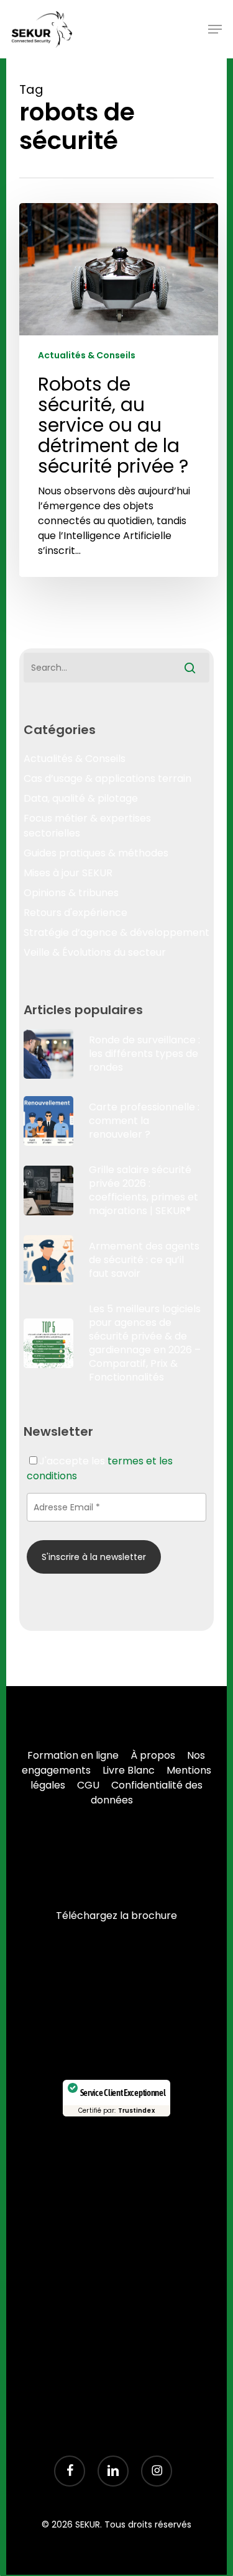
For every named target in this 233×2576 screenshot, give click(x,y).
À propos (153, 1755)
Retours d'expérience (75, 913)
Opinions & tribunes (71, 893)
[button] (215, 29)
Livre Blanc (129, 1770)
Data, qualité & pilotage (81, 798)
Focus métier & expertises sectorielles (87, 826)
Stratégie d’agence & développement (116, 932)
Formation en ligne (73, 1755)
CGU (88, 1785)
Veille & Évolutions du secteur (95, 952)
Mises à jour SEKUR (68, 873)
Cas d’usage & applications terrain (107, 778)
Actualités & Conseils (87, 356)
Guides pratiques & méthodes (96, 853)
